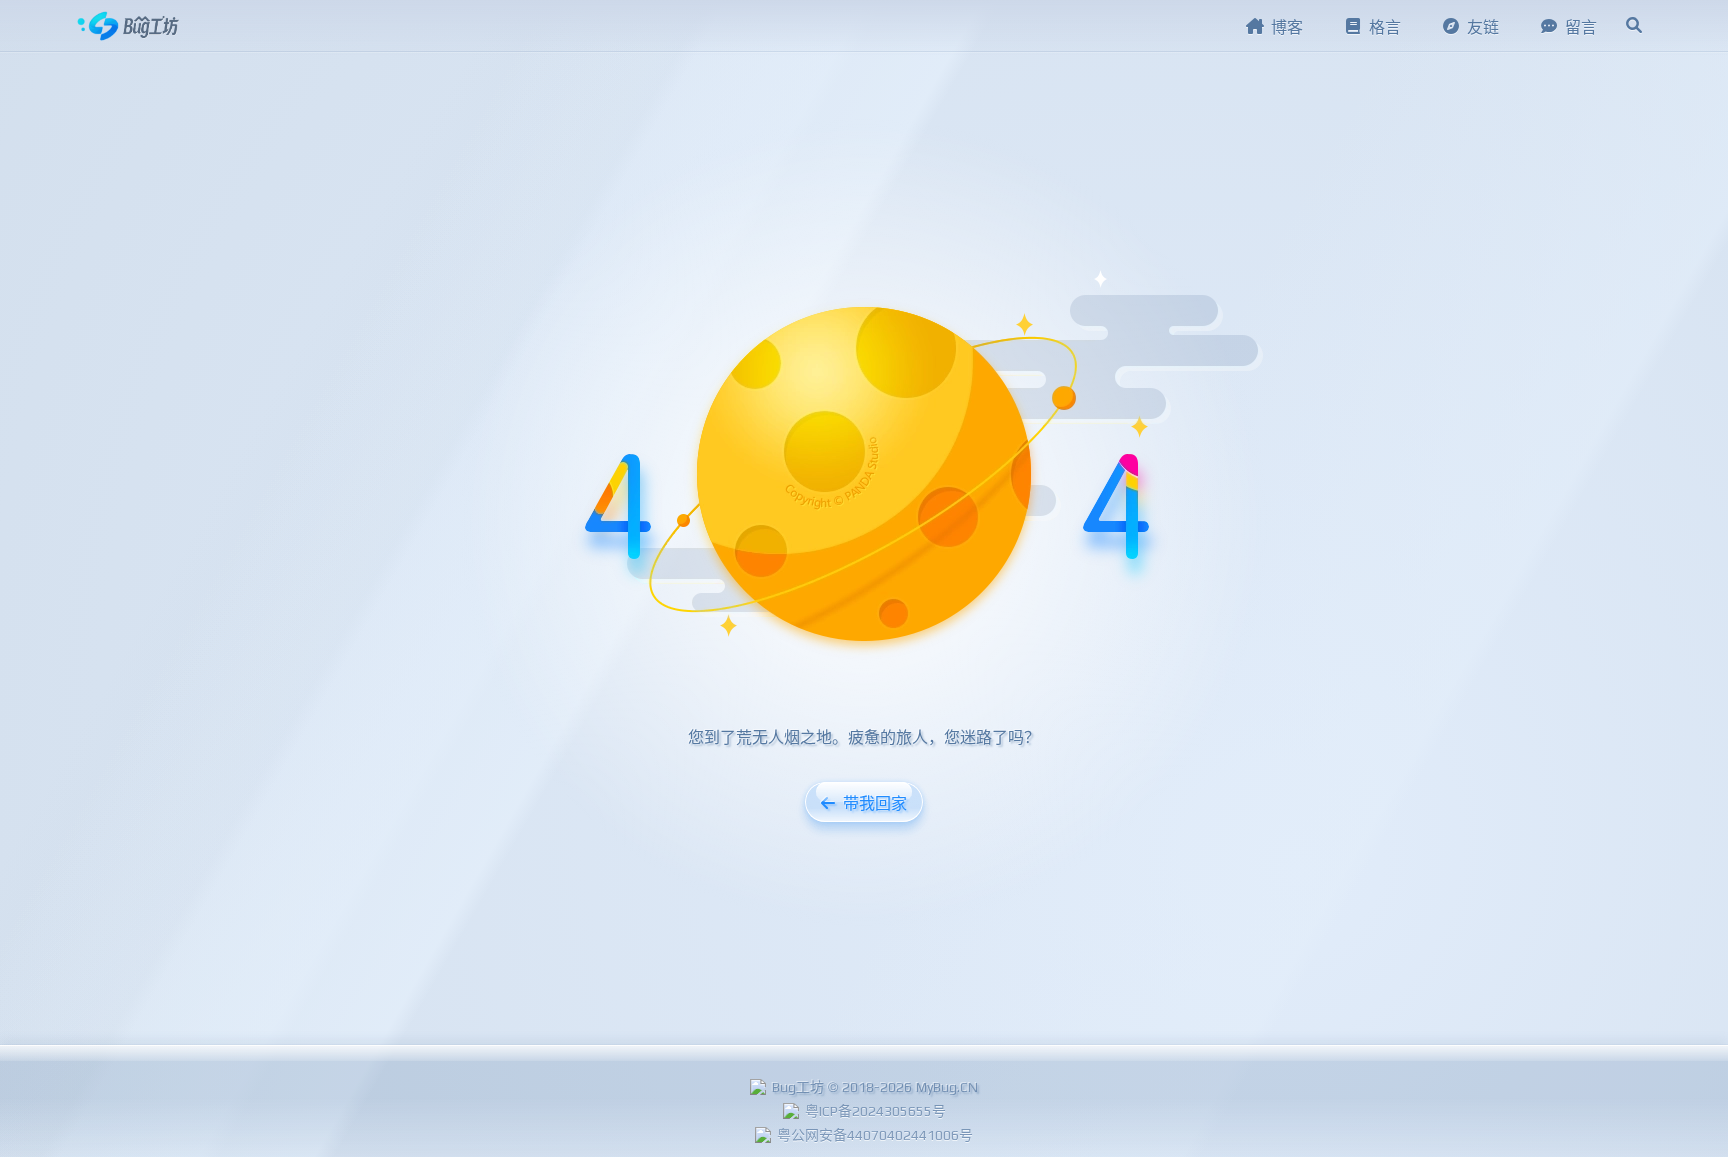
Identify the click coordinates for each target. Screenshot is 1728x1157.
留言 (1581, 27)
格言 (1385, 27)
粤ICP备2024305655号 (875, 1111)
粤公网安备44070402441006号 (875, 1135)
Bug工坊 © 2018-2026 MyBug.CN (875, 1087)
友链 (1483, 27)
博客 (1287, 27)
